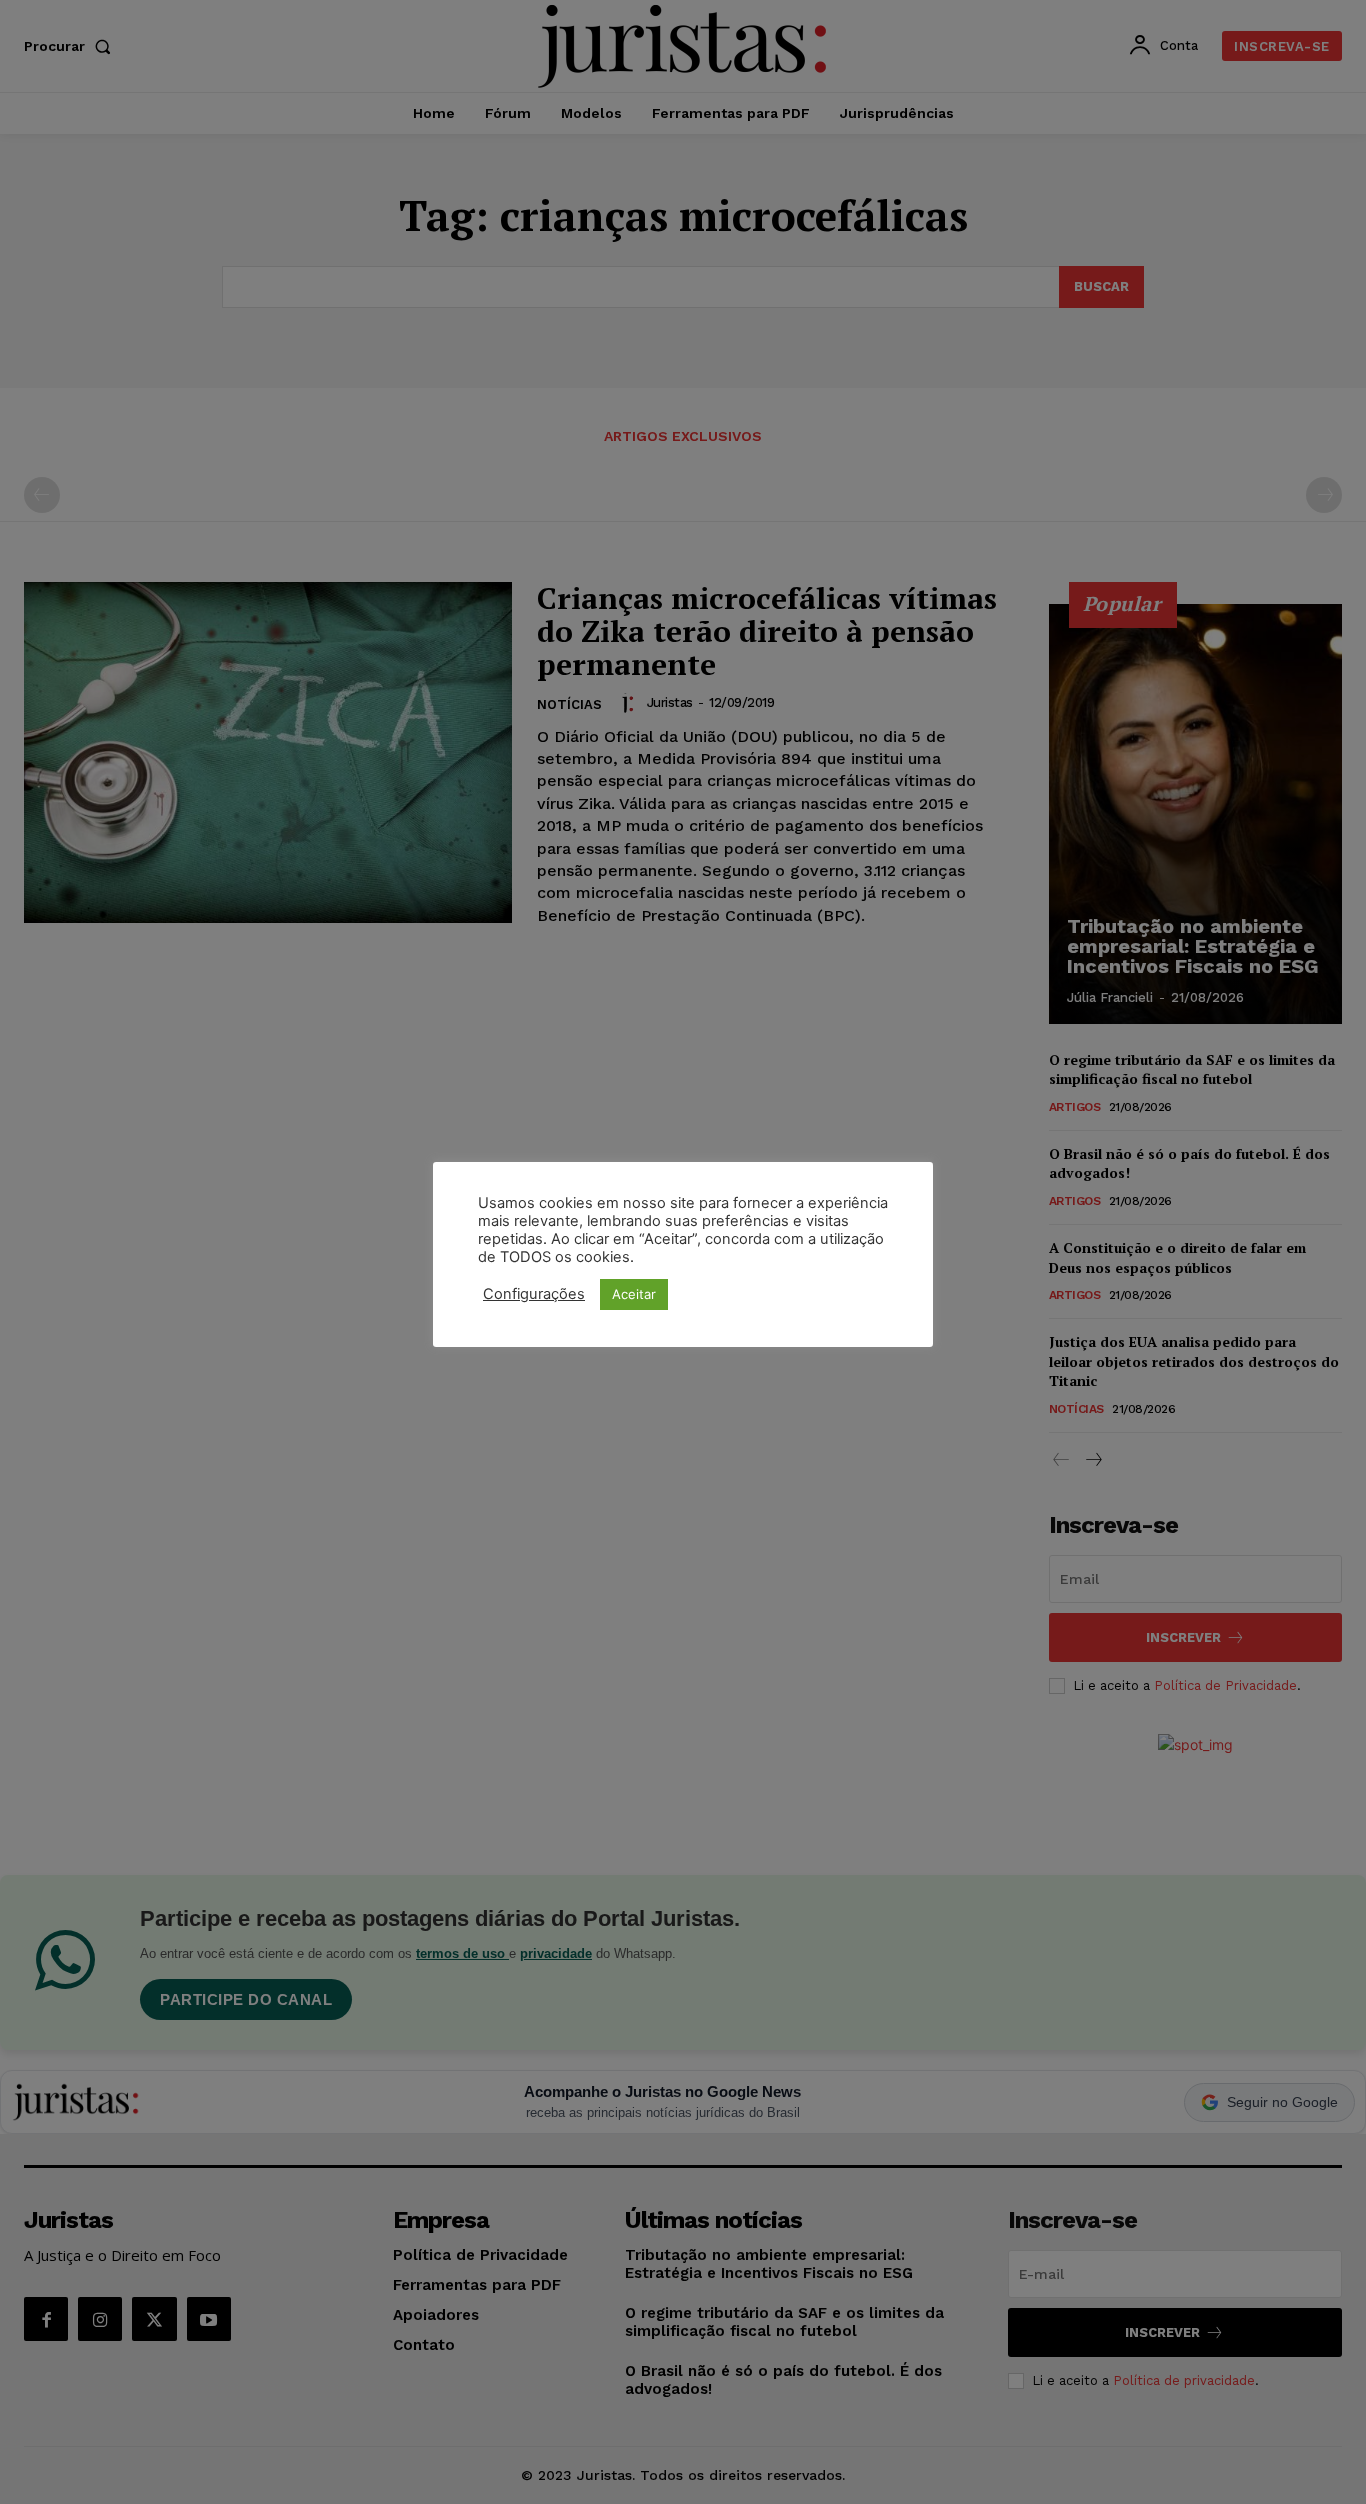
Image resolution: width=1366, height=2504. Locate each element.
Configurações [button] (534, 1294)
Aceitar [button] (634, 1294)
